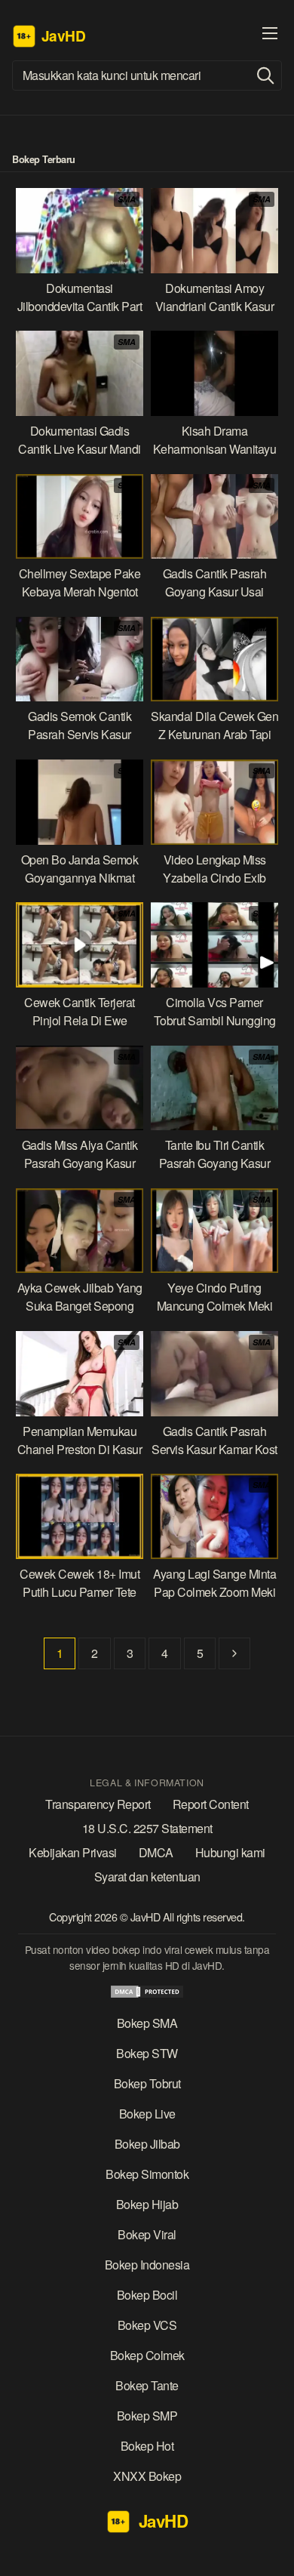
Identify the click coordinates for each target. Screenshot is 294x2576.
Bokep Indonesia (147, 2265)
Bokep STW (147, 2053)
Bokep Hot (147, 2446)
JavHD (147, 1917)
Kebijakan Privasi (73, 1852)
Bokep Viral (147, 2234)
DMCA (156, 1852)
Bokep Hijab (147, 2204)
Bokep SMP (147, 2416)
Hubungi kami (230, 1852)
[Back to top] (271, 2553)
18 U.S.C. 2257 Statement (147, 1828)
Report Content (211, 1804)
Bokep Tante (147, 2385)
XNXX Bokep (147, 2476)
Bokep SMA (147, 2023)
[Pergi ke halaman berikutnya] (234, 1653)
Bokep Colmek (147, 2355)
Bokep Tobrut (147, 2083)
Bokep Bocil (147, 2295)
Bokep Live (147, 2114)
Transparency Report (98, 1804)
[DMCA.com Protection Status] (147, 1994)
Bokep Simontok (147, 2174)
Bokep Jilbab (147, 2144)
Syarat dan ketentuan (147, 1877)
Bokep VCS (147, 2325)
